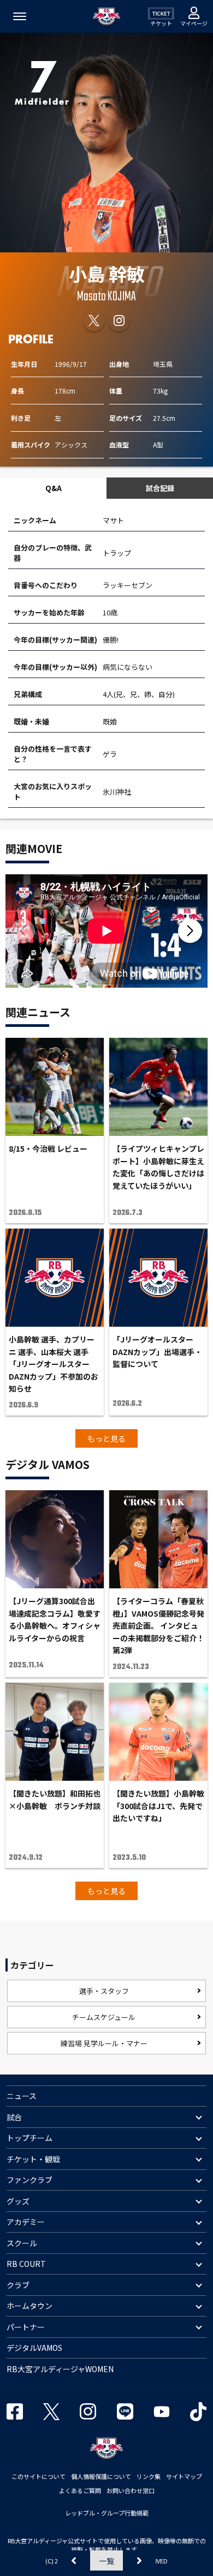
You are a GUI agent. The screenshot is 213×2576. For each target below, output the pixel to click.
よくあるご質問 (80, 2490)
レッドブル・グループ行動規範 (107, 2513)
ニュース (22, 2096)
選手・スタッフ (104, 1991)
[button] (190, 931)
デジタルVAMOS (34, 2348)
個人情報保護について (101, 2476)
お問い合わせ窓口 (131, 2490)
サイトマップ (184, 2476)
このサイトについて (39, 2476)
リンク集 (149, 2476)
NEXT (139, 2560)
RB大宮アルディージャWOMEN (60, 2369)
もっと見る (106, 1438)
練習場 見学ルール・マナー (104, 2043)
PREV (74, 2560)
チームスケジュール (104, 2017)
